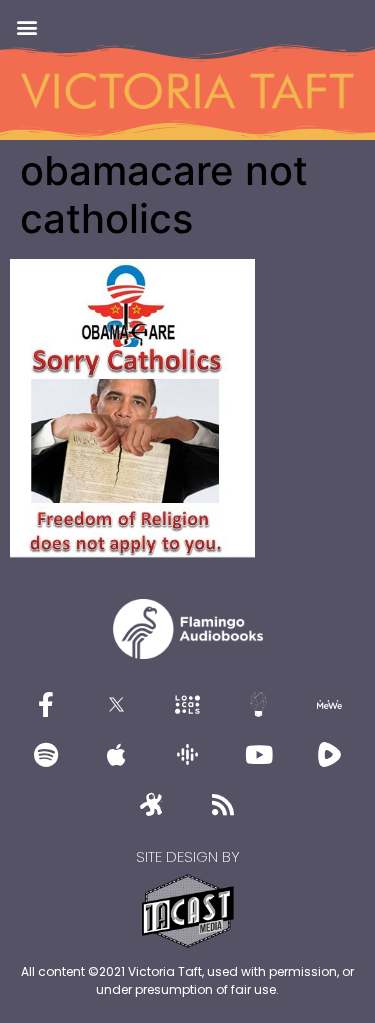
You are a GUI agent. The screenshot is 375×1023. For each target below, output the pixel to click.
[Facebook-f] (46, 704)
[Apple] (117, 754)
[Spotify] (46, 754)
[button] (26, 26)
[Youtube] (259, 754)
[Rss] (223, 804)
